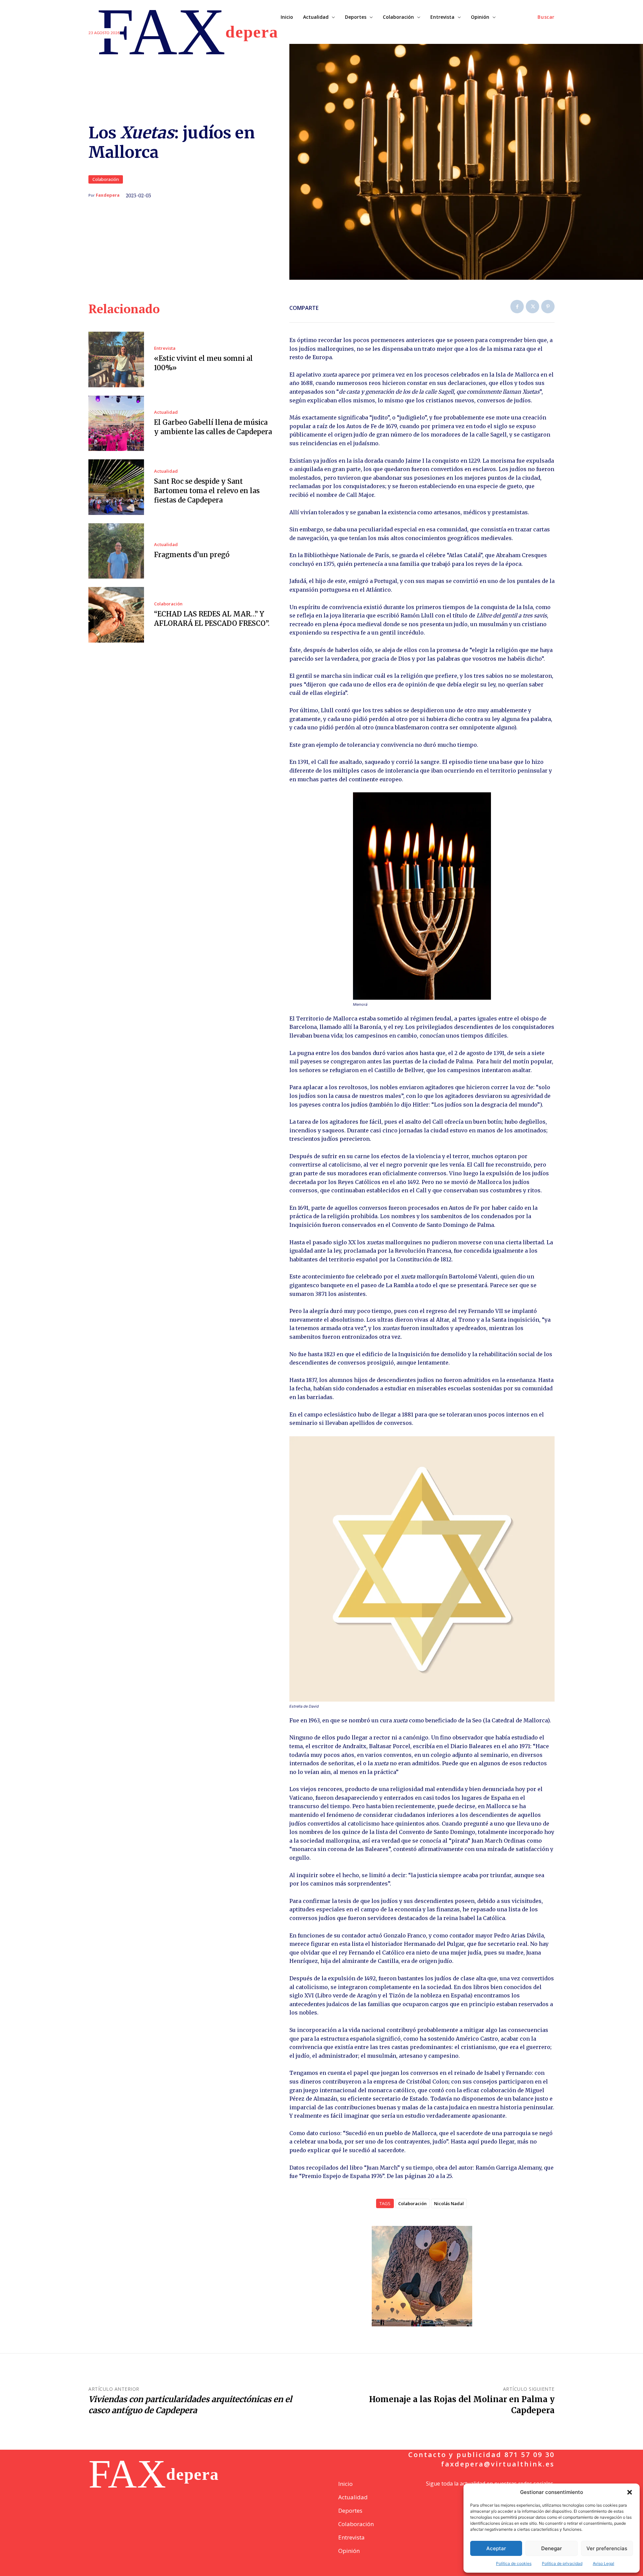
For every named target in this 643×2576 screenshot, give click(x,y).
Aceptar (496, 2548)
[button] (630, 2492)
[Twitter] (532, 307)
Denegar (552, 2548)
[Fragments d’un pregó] (116, 551)
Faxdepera (108, 195)
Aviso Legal (603, 2563)
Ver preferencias (607, 2548)
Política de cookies (514, 2563)
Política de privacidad (562, 2563)
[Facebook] (517, 307)
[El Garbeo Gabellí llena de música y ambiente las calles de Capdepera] (116, 423)
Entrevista (165, 348)
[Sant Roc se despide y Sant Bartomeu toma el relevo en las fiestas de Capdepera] (116, 487)
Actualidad (166, 412)
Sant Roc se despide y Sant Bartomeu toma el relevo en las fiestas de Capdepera (207, 491)
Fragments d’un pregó (192, 555)
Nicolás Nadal (449, 2203)
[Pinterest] (548, 307)
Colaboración (106, 179)
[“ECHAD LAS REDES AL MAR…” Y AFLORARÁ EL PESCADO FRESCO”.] (116, 615)
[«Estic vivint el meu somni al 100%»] (116, 359)
